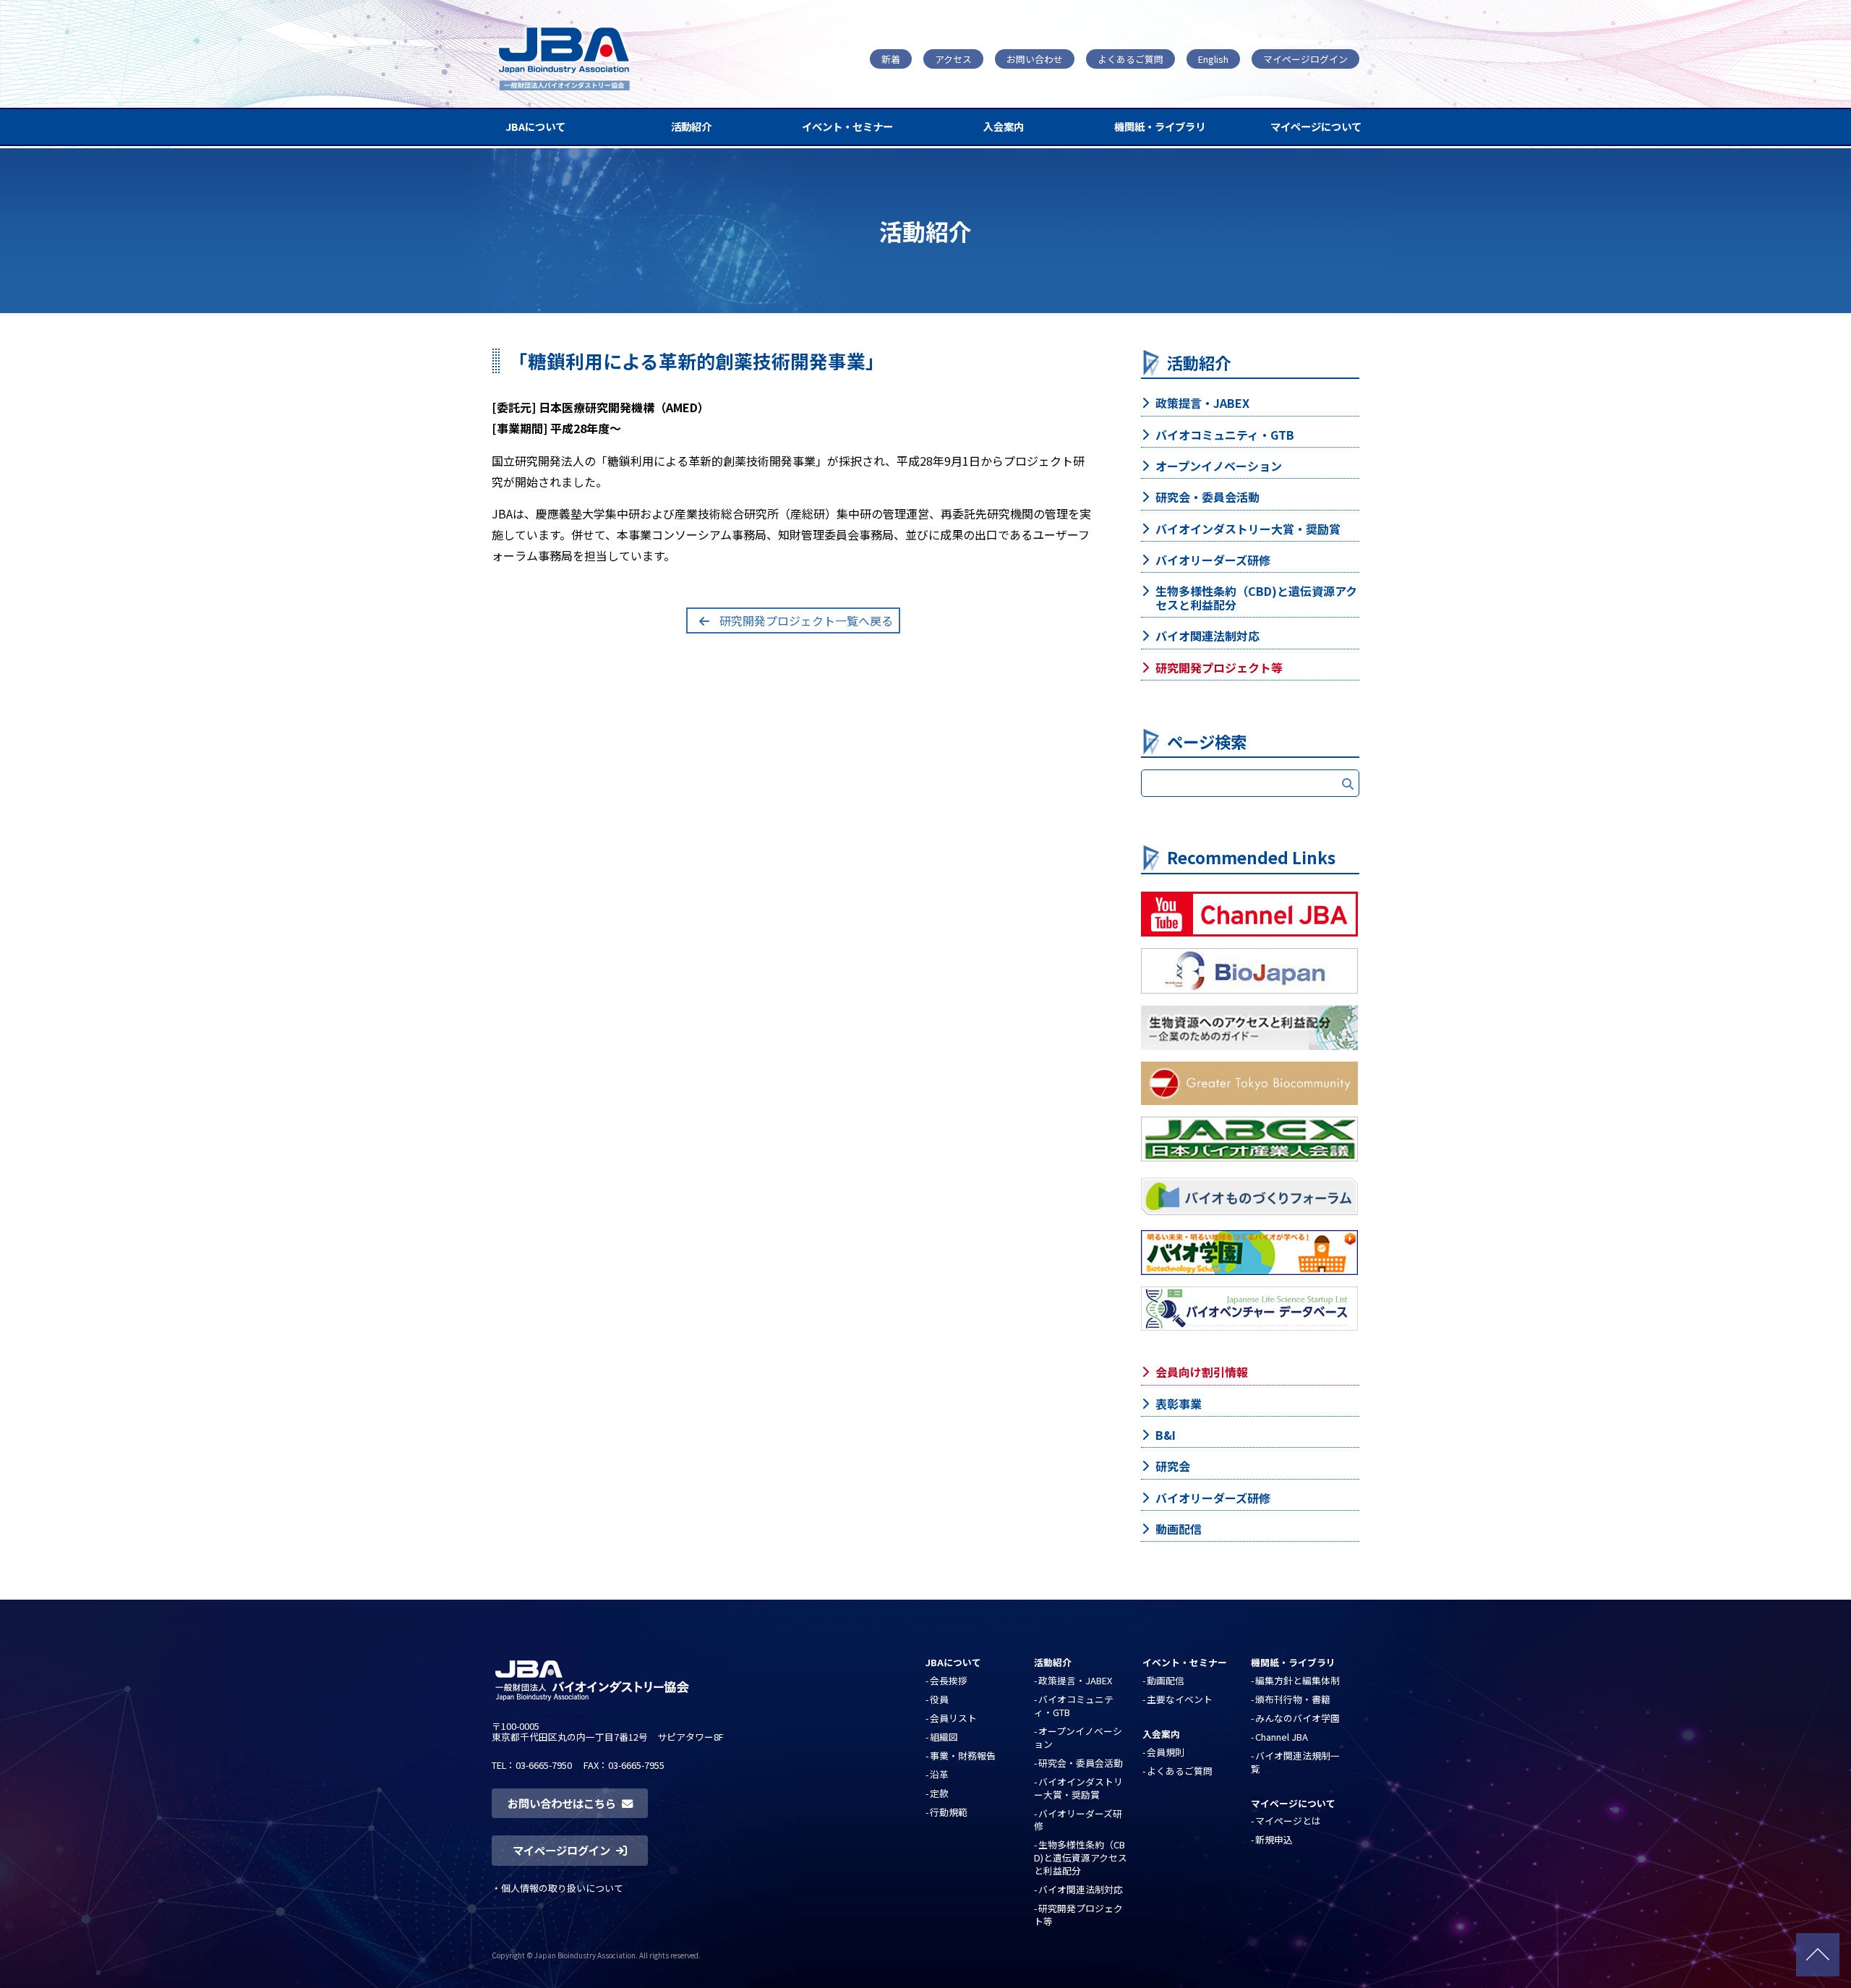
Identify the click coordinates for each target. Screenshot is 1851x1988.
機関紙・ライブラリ (1160, 126)
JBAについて (535, 126)
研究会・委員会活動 (1207, 497)
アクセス (953, 59)
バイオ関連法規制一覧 (1295, 1762)
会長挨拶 (949, 1680)
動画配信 (1179, 1529)
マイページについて (1316, 126)
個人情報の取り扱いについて (562, 1888)
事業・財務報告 (963, 1756)
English (1213, 59)
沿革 (939, 1774)
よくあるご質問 (1130, 59)
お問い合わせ (1035, 59)
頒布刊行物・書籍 (1293, 1699)
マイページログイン (1305, 59)
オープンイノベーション (1219, 466)
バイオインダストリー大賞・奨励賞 (1248, 529)
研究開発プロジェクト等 (1219, 667)
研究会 (1173, 1466)
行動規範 (949, 1812)
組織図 (944, 1737)
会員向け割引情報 (1202, 1372)
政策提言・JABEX (1202, 403)
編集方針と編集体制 (1298, 1680)
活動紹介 (691, 126)
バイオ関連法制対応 (1207, 636)
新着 (891, 59)
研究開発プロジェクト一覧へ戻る (806, 620)
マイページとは (1288, 1821)
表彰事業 (1179, 1404)
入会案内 (1004, 126)
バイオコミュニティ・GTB (1225, 435)
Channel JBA (1282, 1737)
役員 (939, 1699)
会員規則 (1166, 1752)
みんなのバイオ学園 (1298, 1718)
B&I (1166, 1435)
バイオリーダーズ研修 (1213, 560)
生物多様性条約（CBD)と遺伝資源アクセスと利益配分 (1256, 598)
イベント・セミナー (847, 126)
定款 (939, 1793)
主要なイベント (1180, 1699)
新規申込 (1274, 1839)
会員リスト (953, 1718)
